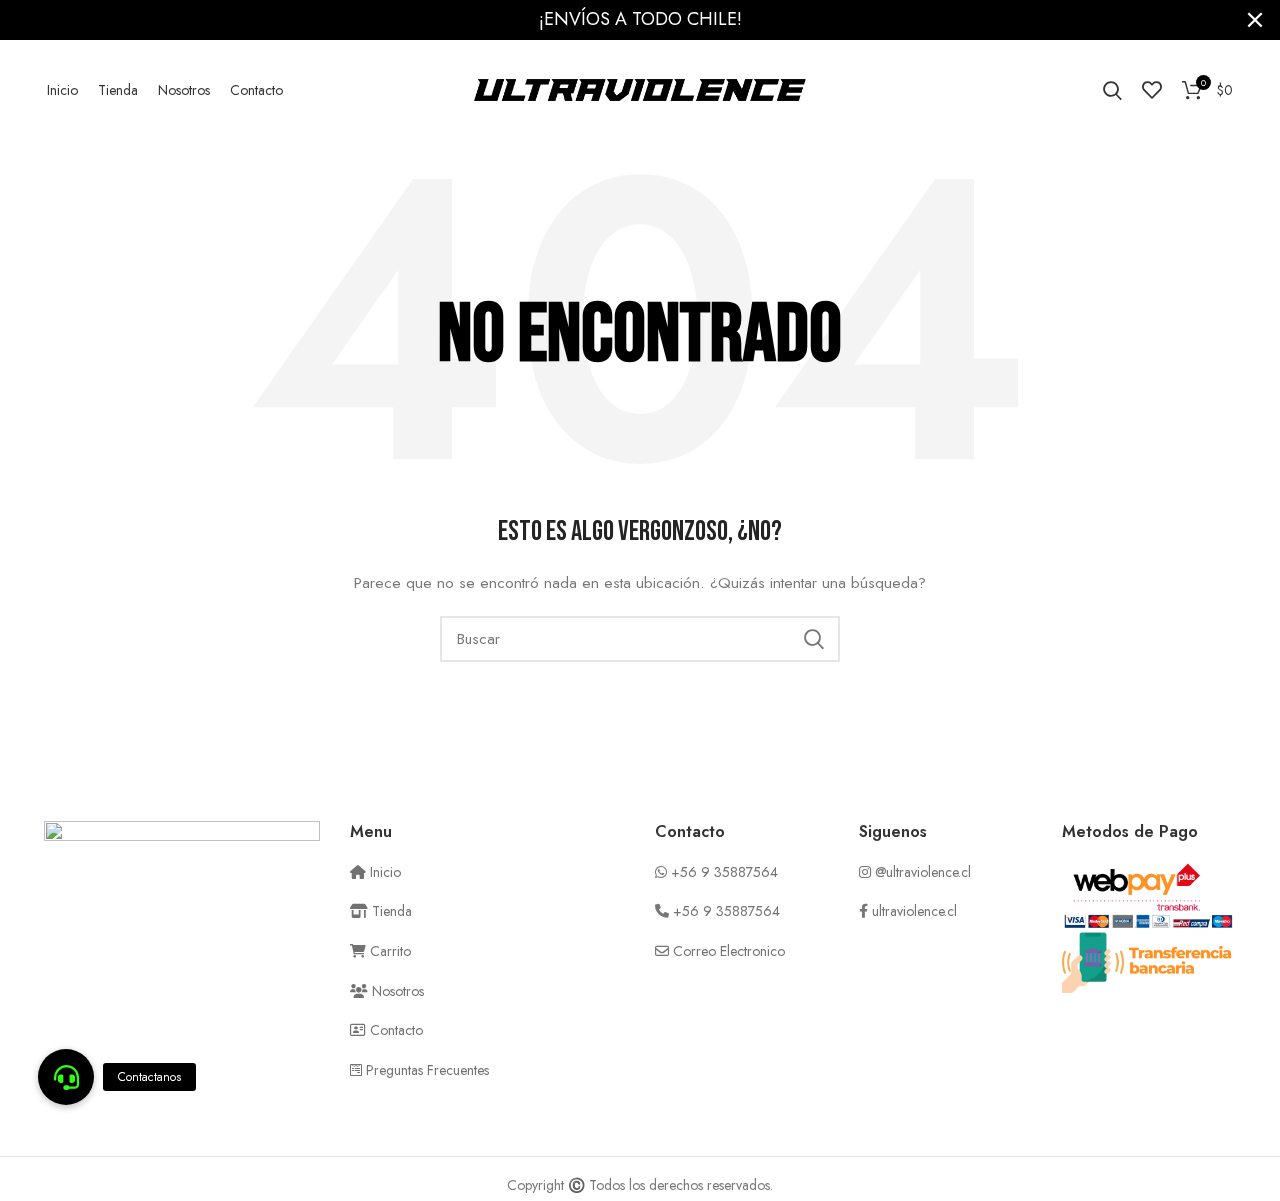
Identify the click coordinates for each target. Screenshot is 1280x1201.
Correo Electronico (729, 951)
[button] (66, 1077)
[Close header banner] (1255, 20)
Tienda (390, 911)
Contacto (394, 1030)
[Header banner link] (610, 20)
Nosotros (396, 991)
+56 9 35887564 (724, 872)
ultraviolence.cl (914, 911)
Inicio (383, 872)
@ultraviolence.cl (923, 872)
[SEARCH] (813, 639)
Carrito (388, 951)
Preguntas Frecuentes (425, 1070)
